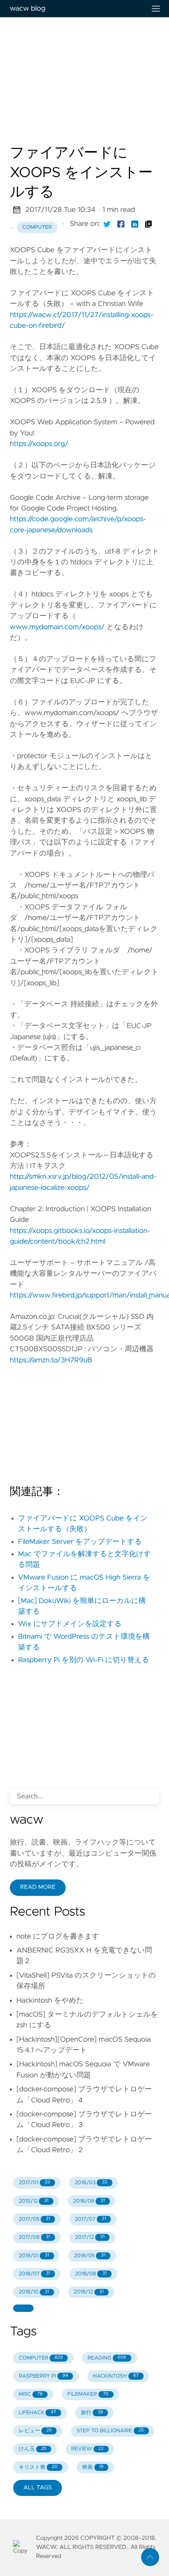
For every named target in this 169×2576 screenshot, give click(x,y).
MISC (31, 2394)
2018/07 (35, 2274)
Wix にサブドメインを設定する (70, 1624)
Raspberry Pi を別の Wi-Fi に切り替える (84, 1660)
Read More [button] (38, 1887)
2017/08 (35, 2237)
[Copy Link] (148, 224)
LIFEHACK (38, 2413)
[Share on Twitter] (107, 224)
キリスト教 (38, 2467)
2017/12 (90, 2237)
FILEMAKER (88, 2394)
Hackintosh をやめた (50, 2001)
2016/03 (91, 2183)
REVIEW (87, 2449)
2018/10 (34, 2292)
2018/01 (34, 2256)
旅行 (92, 2413)
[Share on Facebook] (121, 224)
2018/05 (90, 2256)
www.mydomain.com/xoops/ (57, 627)
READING (107, 2358)
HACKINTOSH (115, 2376)
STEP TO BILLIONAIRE (110, 2431)
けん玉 (33, 2449)
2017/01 (34, 2183)
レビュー (35, 2431)
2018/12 (89, 2292)
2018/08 (91, 2274)
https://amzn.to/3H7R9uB (51, 1360)
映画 (93, 2467)
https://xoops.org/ (39, 444)
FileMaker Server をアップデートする (80, 1542)
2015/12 (34, 2201)
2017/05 (34, 2219)
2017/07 (90, 2219)
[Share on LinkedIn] (135, 224)
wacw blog (27, 9)
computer (37, 227)
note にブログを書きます (58, 1937)
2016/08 (89, 2201)
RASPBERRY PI (43, 2376)
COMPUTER (41, 2358)
